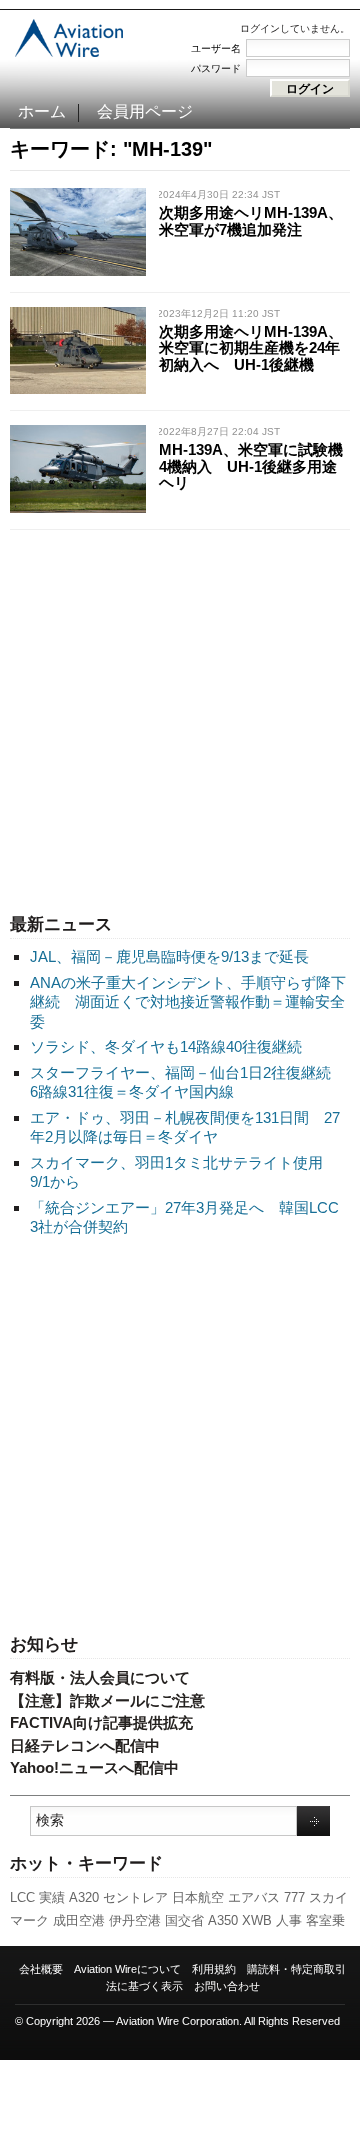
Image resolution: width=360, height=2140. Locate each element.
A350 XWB (240, 1920)
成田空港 (79, 1920)
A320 (84, 1897)
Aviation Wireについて (127, 1969)
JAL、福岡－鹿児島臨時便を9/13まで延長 (169, 956)
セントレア (135, 1897)
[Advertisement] (180, 717)
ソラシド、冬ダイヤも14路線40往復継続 (166, 1046)
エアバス (254, 1897)
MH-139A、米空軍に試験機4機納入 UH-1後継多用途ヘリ (251, 466)
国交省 (184, 1920)
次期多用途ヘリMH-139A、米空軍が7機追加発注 (251, 221)
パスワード (216, 68)
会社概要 (41, 1969)
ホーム (42, 111)
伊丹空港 (135, 1920)
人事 (289, 1920)
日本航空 (198, 1897)
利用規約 (214, 1969)
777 (294, 1897)
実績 (52, 1897)
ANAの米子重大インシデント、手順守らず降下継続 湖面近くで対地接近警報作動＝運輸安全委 (188, 1002)
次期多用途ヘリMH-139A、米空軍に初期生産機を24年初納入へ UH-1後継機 (251, 348)
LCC (22, 1897)
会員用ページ (145, 111)
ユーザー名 (216, 48)
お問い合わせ (227, 1986)
